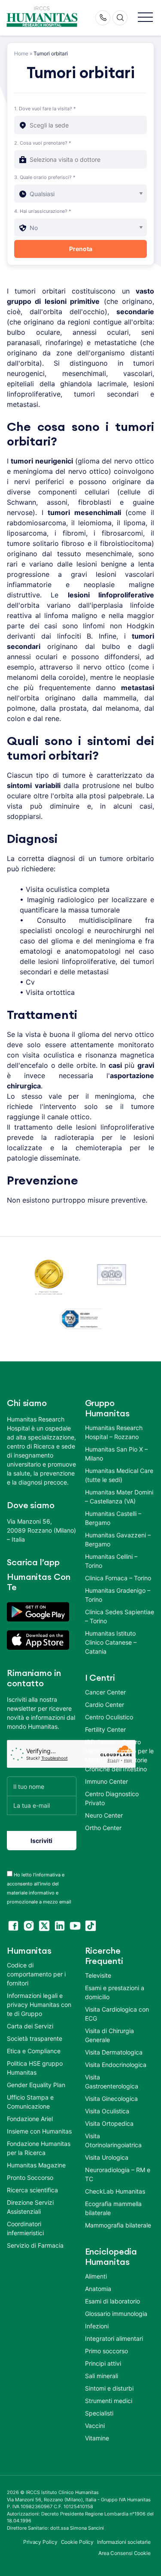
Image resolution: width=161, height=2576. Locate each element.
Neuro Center (104, 1815)
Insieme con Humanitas (39, 2131)
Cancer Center (105, 1692)
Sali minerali (102, 2376)
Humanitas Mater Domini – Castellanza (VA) (119, 1497)
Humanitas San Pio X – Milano (116, 1454)
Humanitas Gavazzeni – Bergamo (118, 1540)
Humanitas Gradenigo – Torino (118, 1595)
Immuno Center (106, 1781)
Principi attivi (103, 2363)
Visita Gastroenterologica (112, 2082)
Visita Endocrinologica (116, 2065)
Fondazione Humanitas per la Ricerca (39, 2148)
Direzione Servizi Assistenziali (30, 2207)
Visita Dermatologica (114, 2052)
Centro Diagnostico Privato (112, 1798)
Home (21, 53)
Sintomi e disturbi (109, 2388)
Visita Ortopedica (109, 2123)
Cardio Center (105, 1705)
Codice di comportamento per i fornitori (36, 1974)
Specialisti (99, 2413)
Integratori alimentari (114, 2338)
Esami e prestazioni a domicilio (115, 1992)
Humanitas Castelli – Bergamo (113, 1518)
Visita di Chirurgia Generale (109, 2035)
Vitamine (97, 2438)
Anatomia (98, 2289)
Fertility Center (105, 1729)
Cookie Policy (77, 2542)
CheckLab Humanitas (115, 2191)
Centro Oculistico (109, 1717)
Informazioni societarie (124, 2542)
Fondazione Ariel (30, 2119)
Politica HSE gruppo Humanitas (35, 2068)
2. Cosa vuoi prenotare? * (43, 143)
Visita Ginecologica (111, 2099)
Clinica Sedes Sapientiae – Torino (120, 1616)
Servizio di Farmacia (35, 2245)
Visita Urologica (107, 2157)
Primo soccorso (106, 2351)
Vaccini (95, 2426)
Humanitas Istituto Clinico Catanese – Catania (111, 1642)
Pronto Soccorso (30, 2177)
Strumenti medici (109, 2401)
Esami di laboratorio (112, 2301)
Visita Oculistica (107, 2111)
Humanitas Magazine (36, 2165)
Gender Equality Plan (36, 2085)
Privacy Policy (40, 2542)
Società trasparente (35, 2038)
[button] (145, 18)
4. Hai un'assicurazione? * (43, 211)
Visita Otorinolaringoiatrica (113, 2140)
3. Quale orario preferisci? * (45, 177)
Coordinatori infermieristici (25, 2228)
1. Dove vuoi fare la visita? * (45, 109)
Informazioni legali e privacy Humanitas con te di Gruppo (39, 2005)
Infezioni (97, 2326)
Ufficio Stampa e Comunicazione (30, 2102)
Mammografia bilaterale (118, 2225)
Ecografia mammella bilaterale (113, 2208)
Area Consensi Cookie (125, 2553)
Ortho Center (103, 1828)
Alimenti (96, 2276)
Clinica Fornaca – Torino (118, 1578)
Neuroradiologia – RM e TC (118, 2174)
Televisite (98, 1975)
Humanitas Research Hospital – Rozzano (114, 1432)
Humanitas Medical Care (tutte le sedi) (119, 1475)
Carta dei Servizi (30, 2026)
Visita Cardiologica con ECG (117, 2014)
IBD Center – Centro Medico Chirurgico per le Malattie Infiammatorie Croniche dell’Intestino (119, 1755)
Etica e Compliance (34, 2051)
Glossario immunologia (116, 2314)
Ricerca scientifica (32, 2190)
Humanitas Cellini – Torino (111, 1561)
